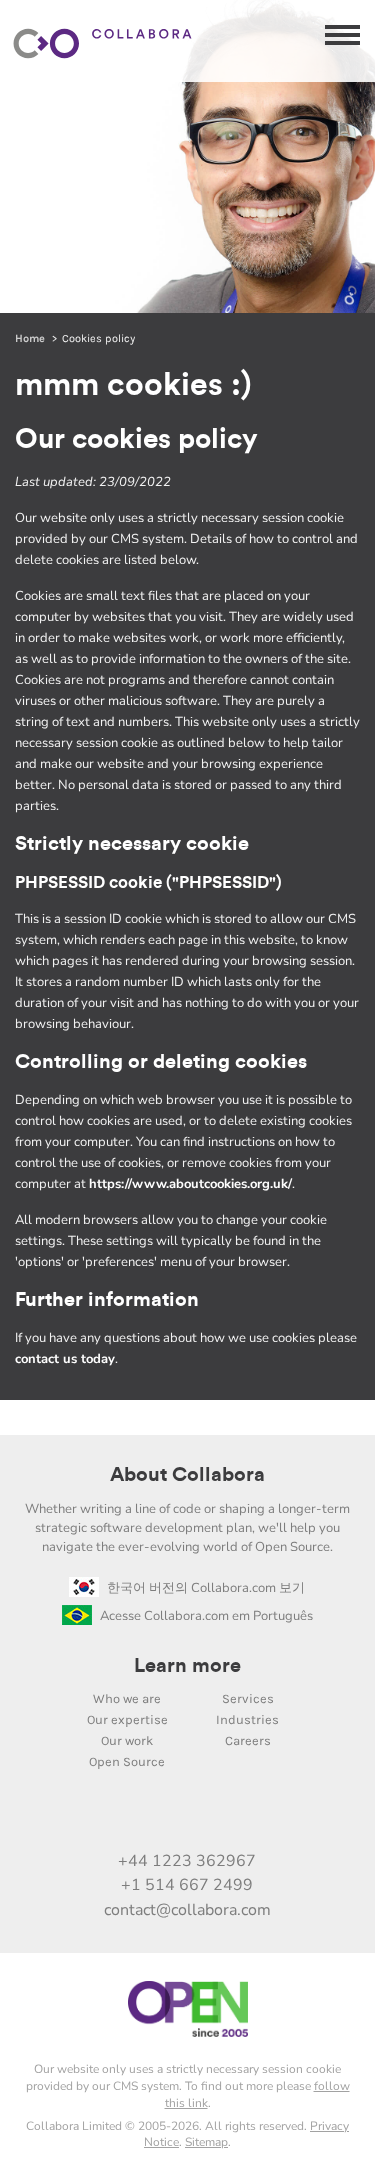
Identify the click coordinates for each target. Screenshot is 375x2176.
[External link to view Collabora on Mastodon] (166, 1818)
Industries (247, 1719)
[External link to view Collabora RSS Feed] (292, 1818)
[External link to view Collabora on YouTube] (124, 1818)
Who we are (127, 1698)
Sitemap (206, 2142)
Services (248, 1698)
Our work (127, 1740)
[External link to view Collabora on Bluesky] (208, 1818)
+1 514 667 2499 (187, 1885)
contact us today (65, 1359)
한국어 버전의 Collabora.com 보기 (206, 1588)
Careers (248, 1740)
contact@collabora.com (187, 1910)
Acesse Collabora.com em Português (206, 1616)
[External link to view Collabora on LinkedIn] (82, 1818)
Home (30, 338)
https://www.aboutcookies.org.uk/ (190, 1184)
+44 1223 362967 (187, 1861)
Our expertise (127, 1719)
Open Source (127, 1761)
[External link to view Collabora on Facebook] (250, 1818)
